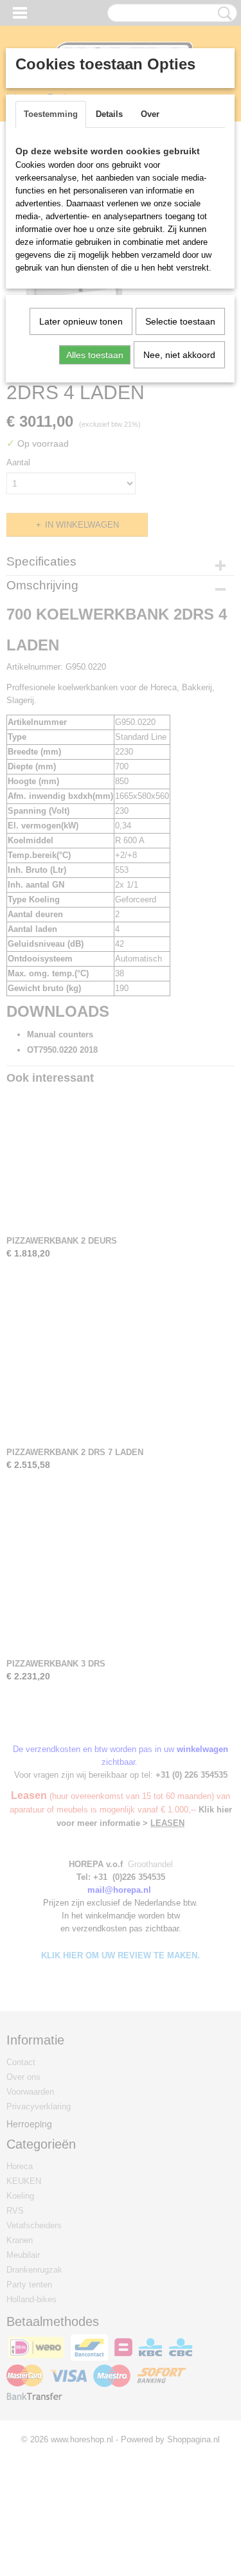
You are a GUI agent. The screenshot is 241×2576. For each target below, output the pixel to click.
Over (150, 114)
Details (109, 114)
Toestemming (51, 114)
